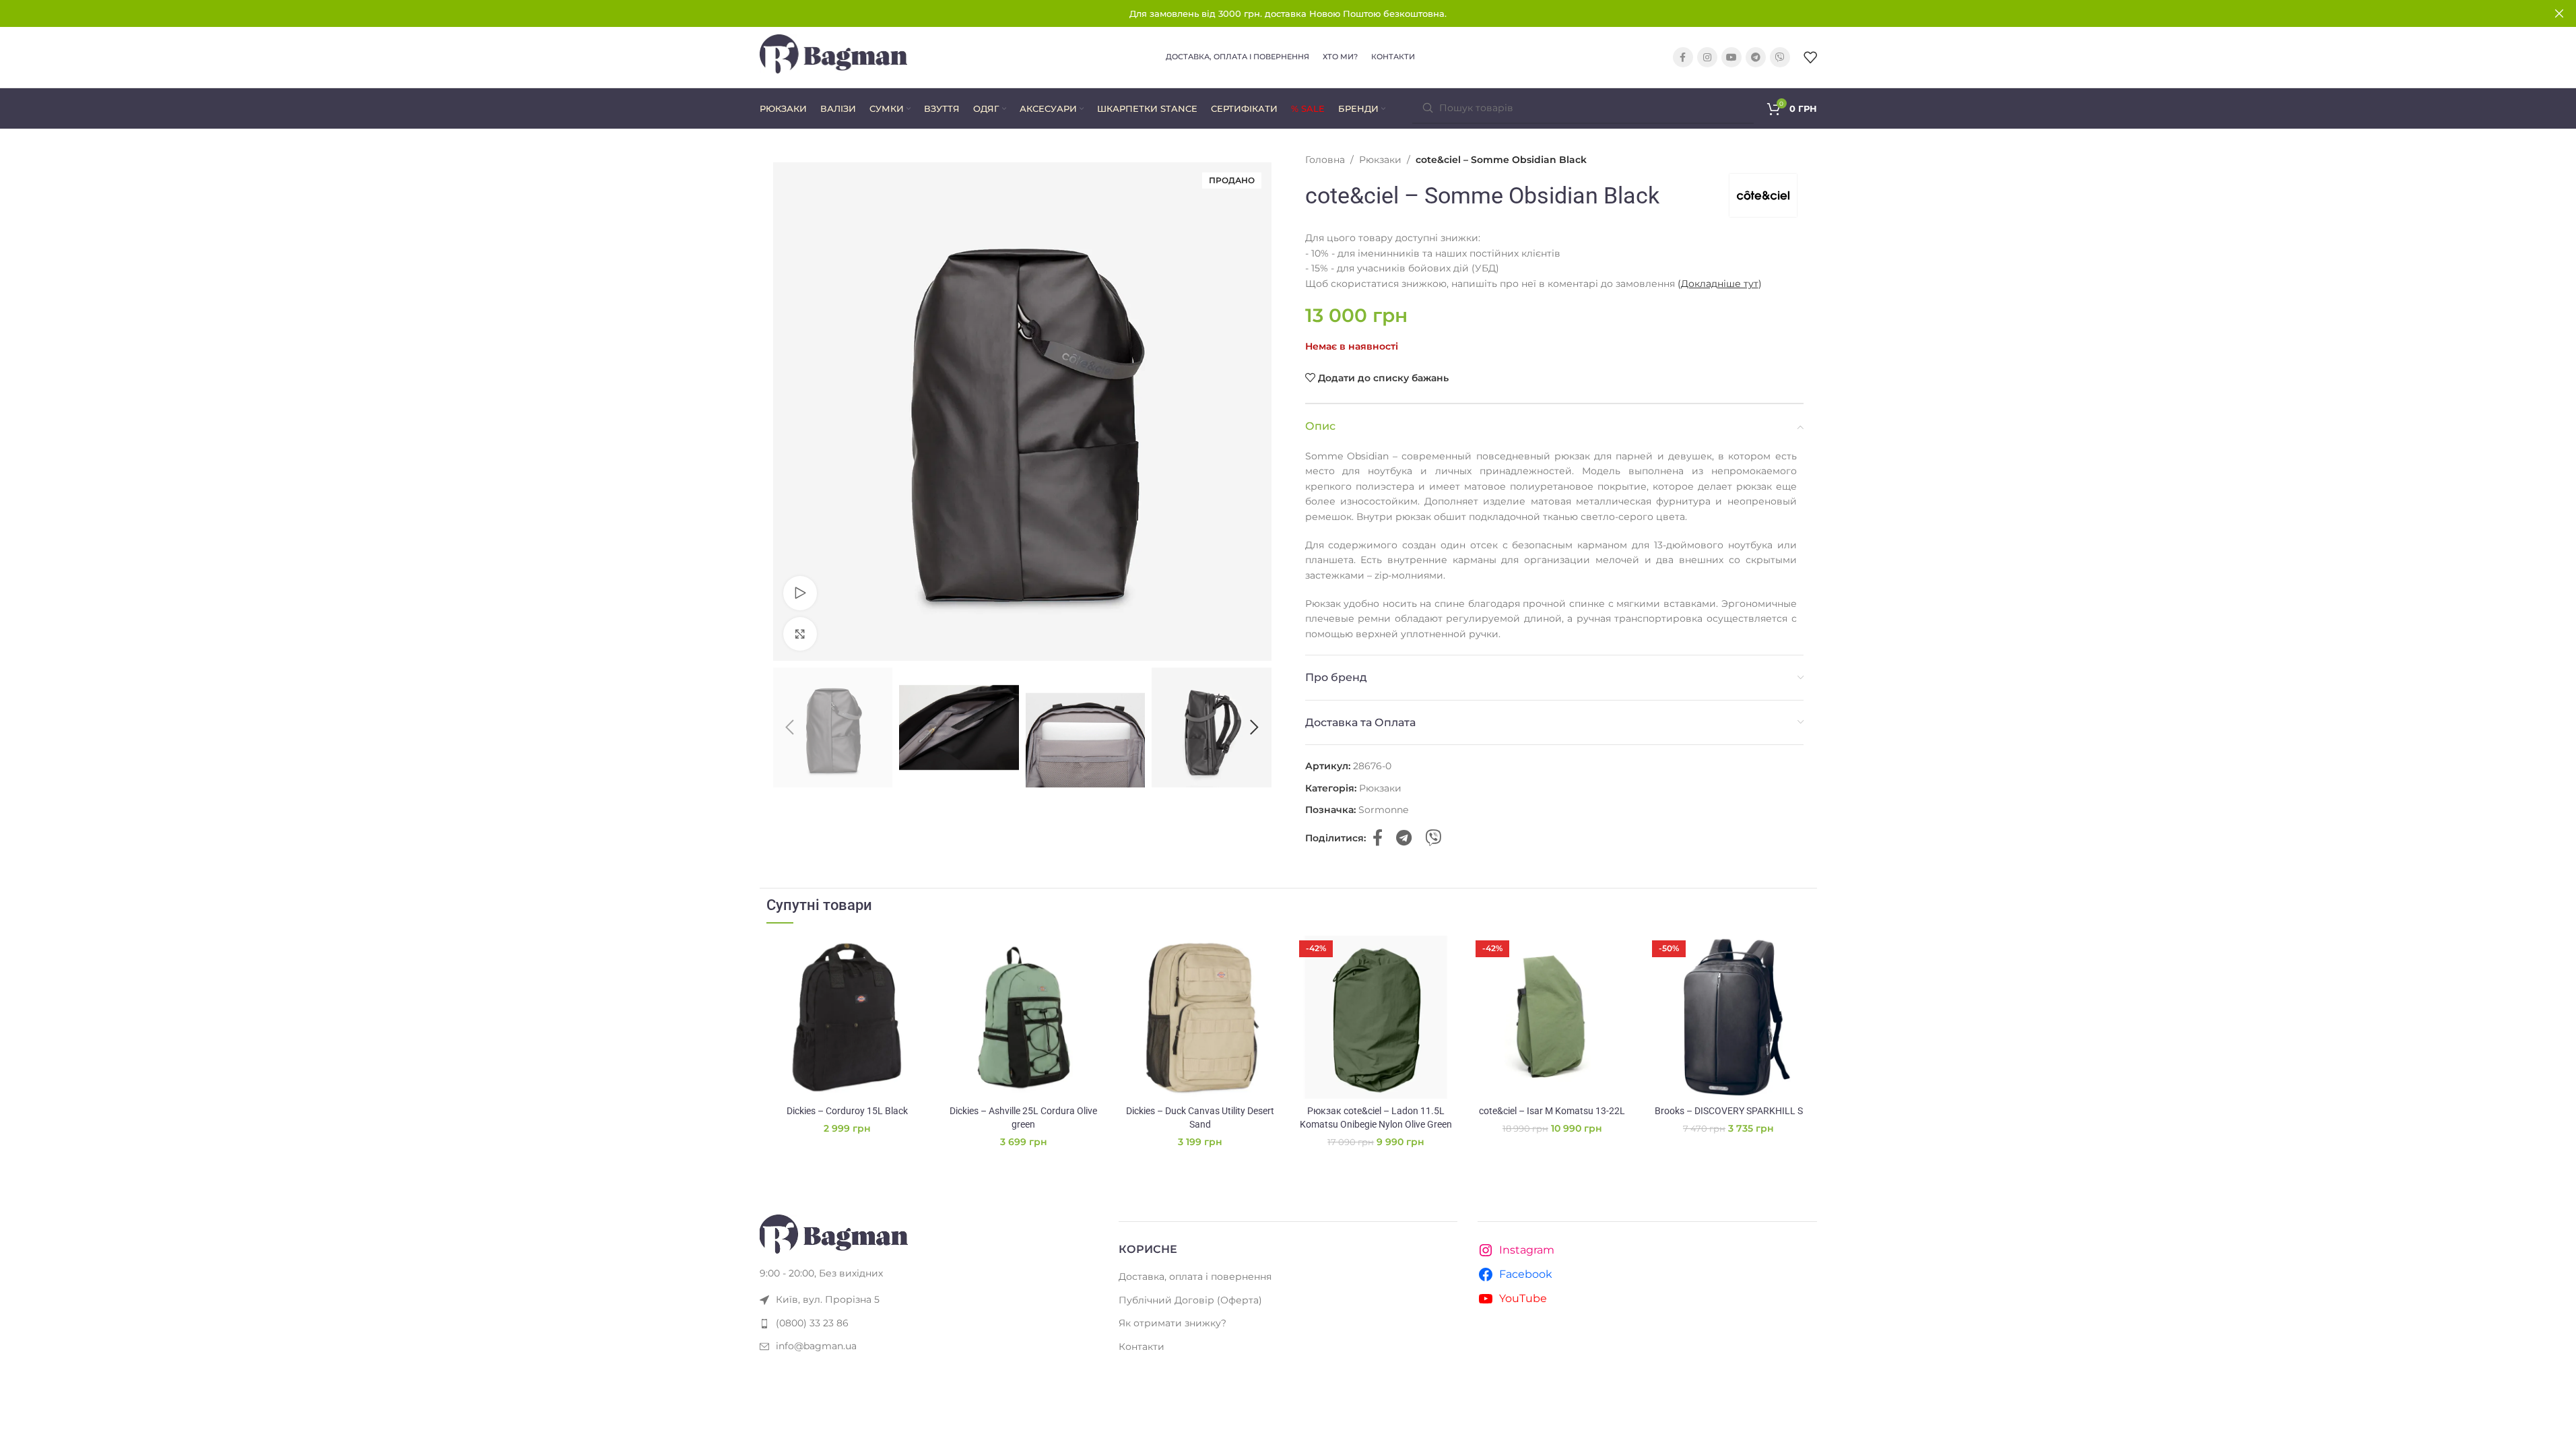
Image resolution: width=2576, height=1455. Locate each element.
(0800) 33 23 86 (812, 1323)
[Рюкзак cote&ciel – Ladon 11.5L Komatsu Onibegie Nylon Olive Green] (1376, 1017)
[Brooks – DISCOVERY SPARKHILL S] (1729, 1017)
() (1720, 284)
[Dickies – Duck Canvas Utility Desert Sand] (1200, 1017)
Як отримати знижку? (1173, 1323)
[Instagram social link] (1707, 57)
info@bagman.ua (816, 1346)
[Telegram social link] (1756, 57)
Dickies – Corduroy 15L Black (847, 1111)
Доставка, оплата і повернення (1195, 1276)
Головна (1325, 160)
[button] (790, 727)
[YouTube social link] (1731, 57)
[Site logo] (834, 57)
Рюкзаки (1380, 160)
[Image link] (834, 1233)
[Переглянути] (800, 593)
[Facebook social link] (1683, 57)
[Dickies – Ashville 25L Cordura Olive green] (1024, 1017)
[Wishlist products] (1810, 57)
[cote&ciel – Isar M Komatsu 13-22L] (1552, 1017)
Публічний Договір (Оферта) (1190, 1300)
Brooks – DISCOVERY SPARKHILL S (1729, 1111)
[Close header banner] (2559, 13)
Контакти (1142, 1347)
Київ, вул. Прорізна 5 (828, 1299)
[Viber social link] (1780, 57)
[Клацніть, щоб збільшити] (800, 634)
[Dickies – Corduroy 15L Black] (848, 1017)
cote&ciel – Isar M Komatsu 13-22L (1552, 1111)
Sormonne (1383, 810)
